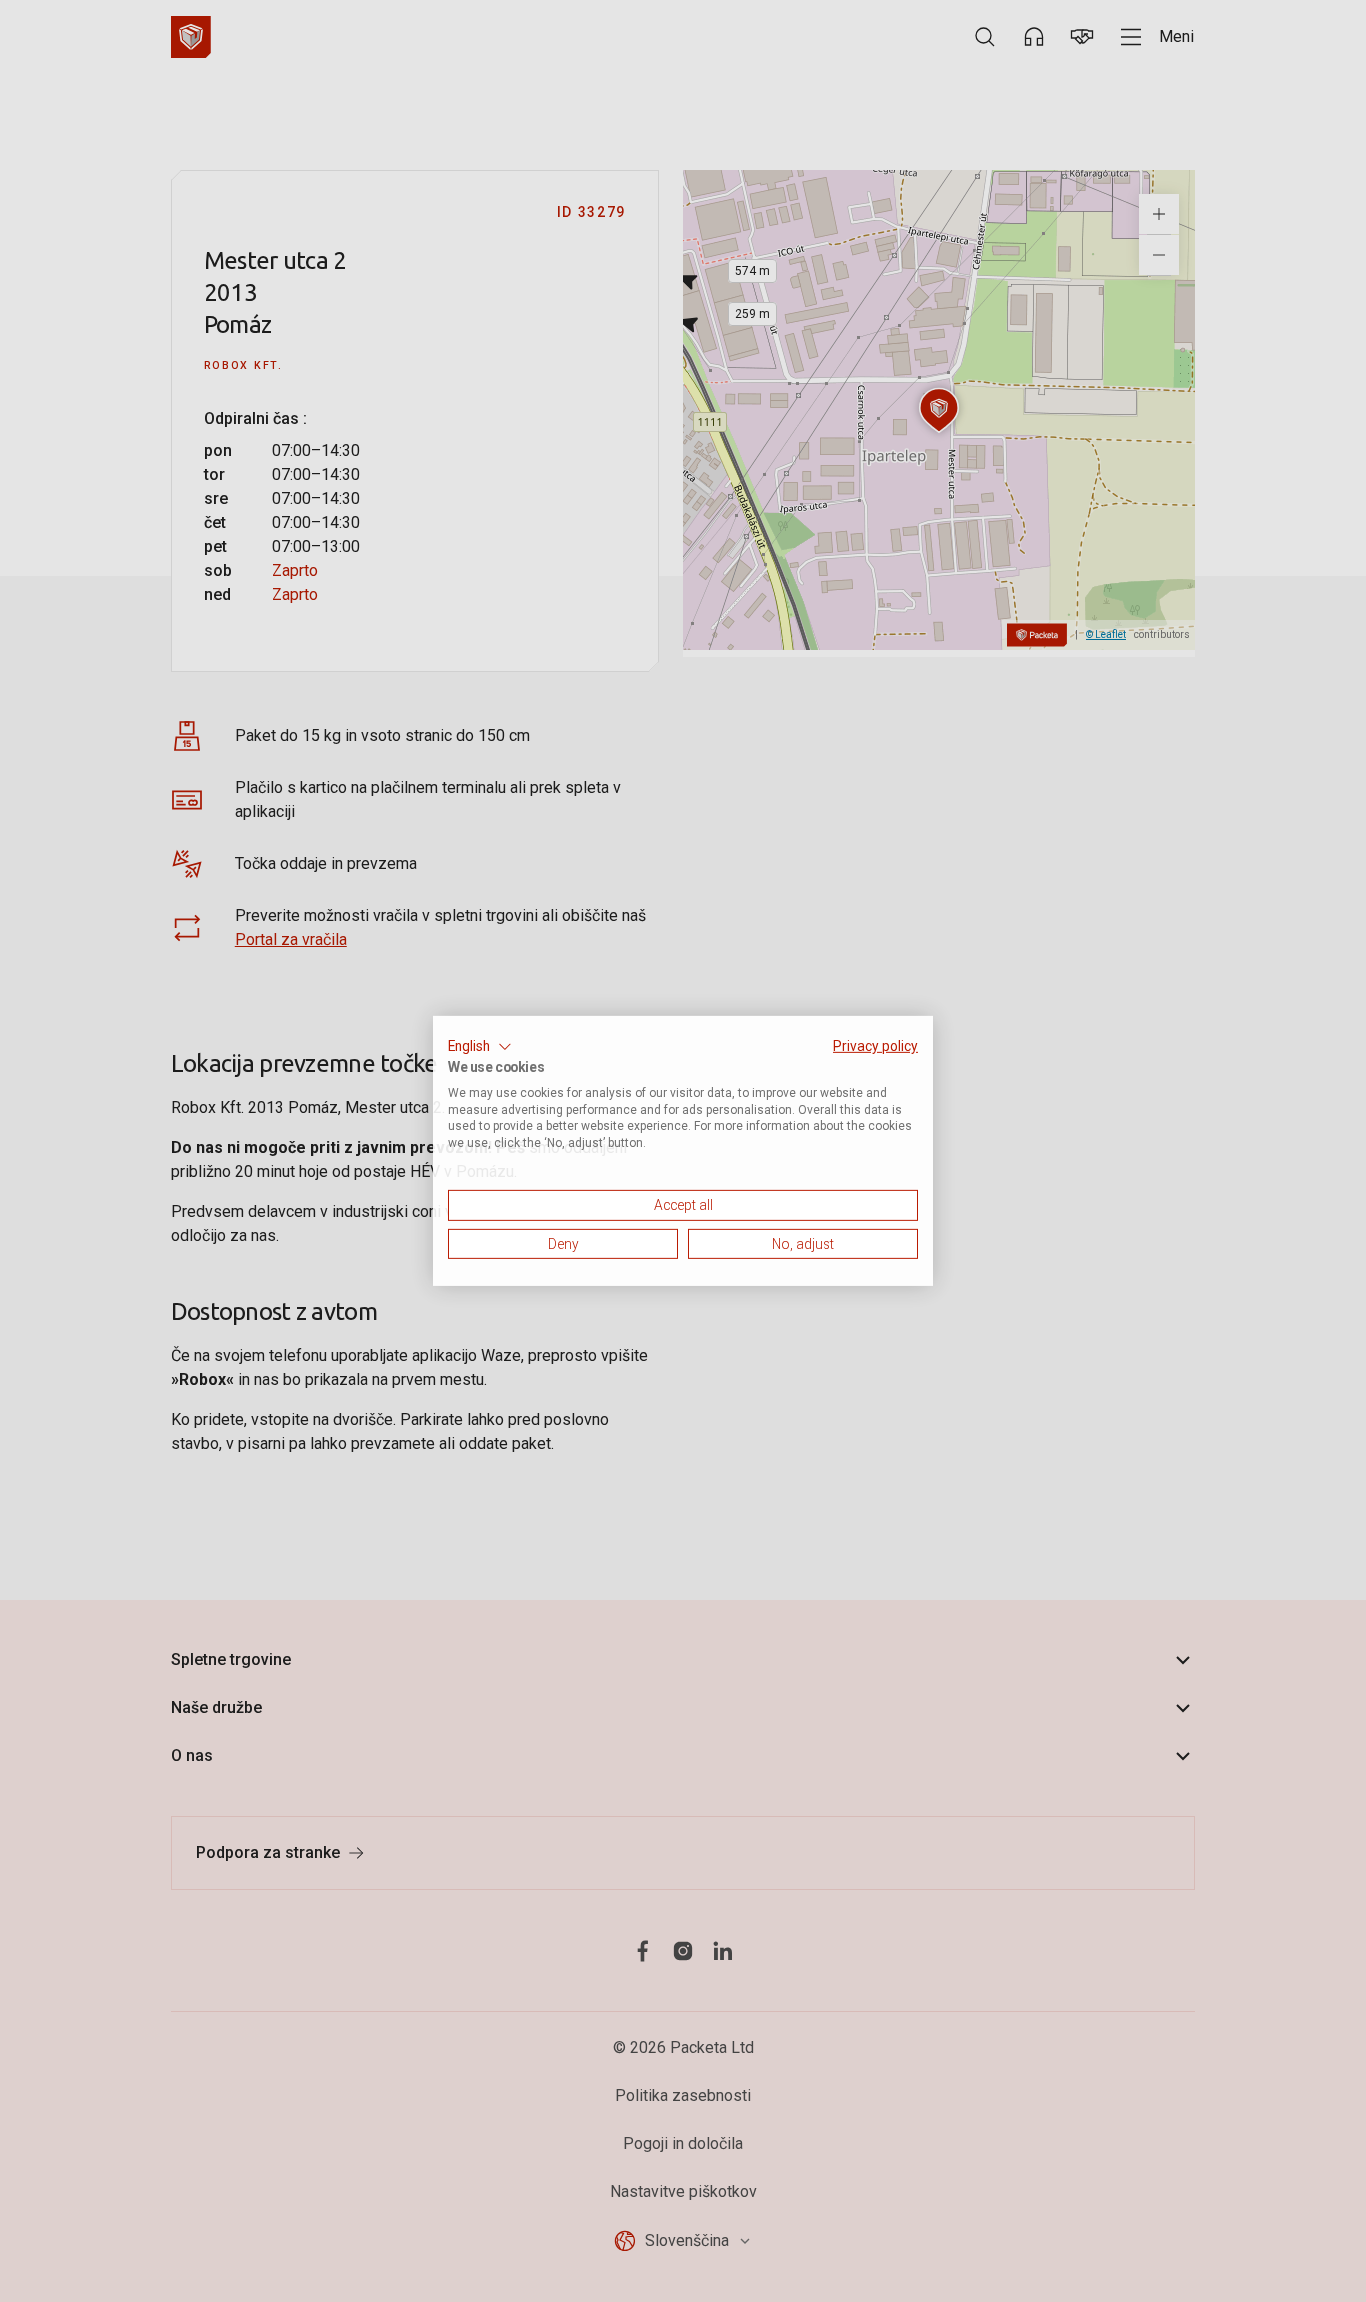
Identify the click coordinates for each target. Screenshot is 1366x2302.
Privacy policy (875, 1046)
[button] (480, 1047)
